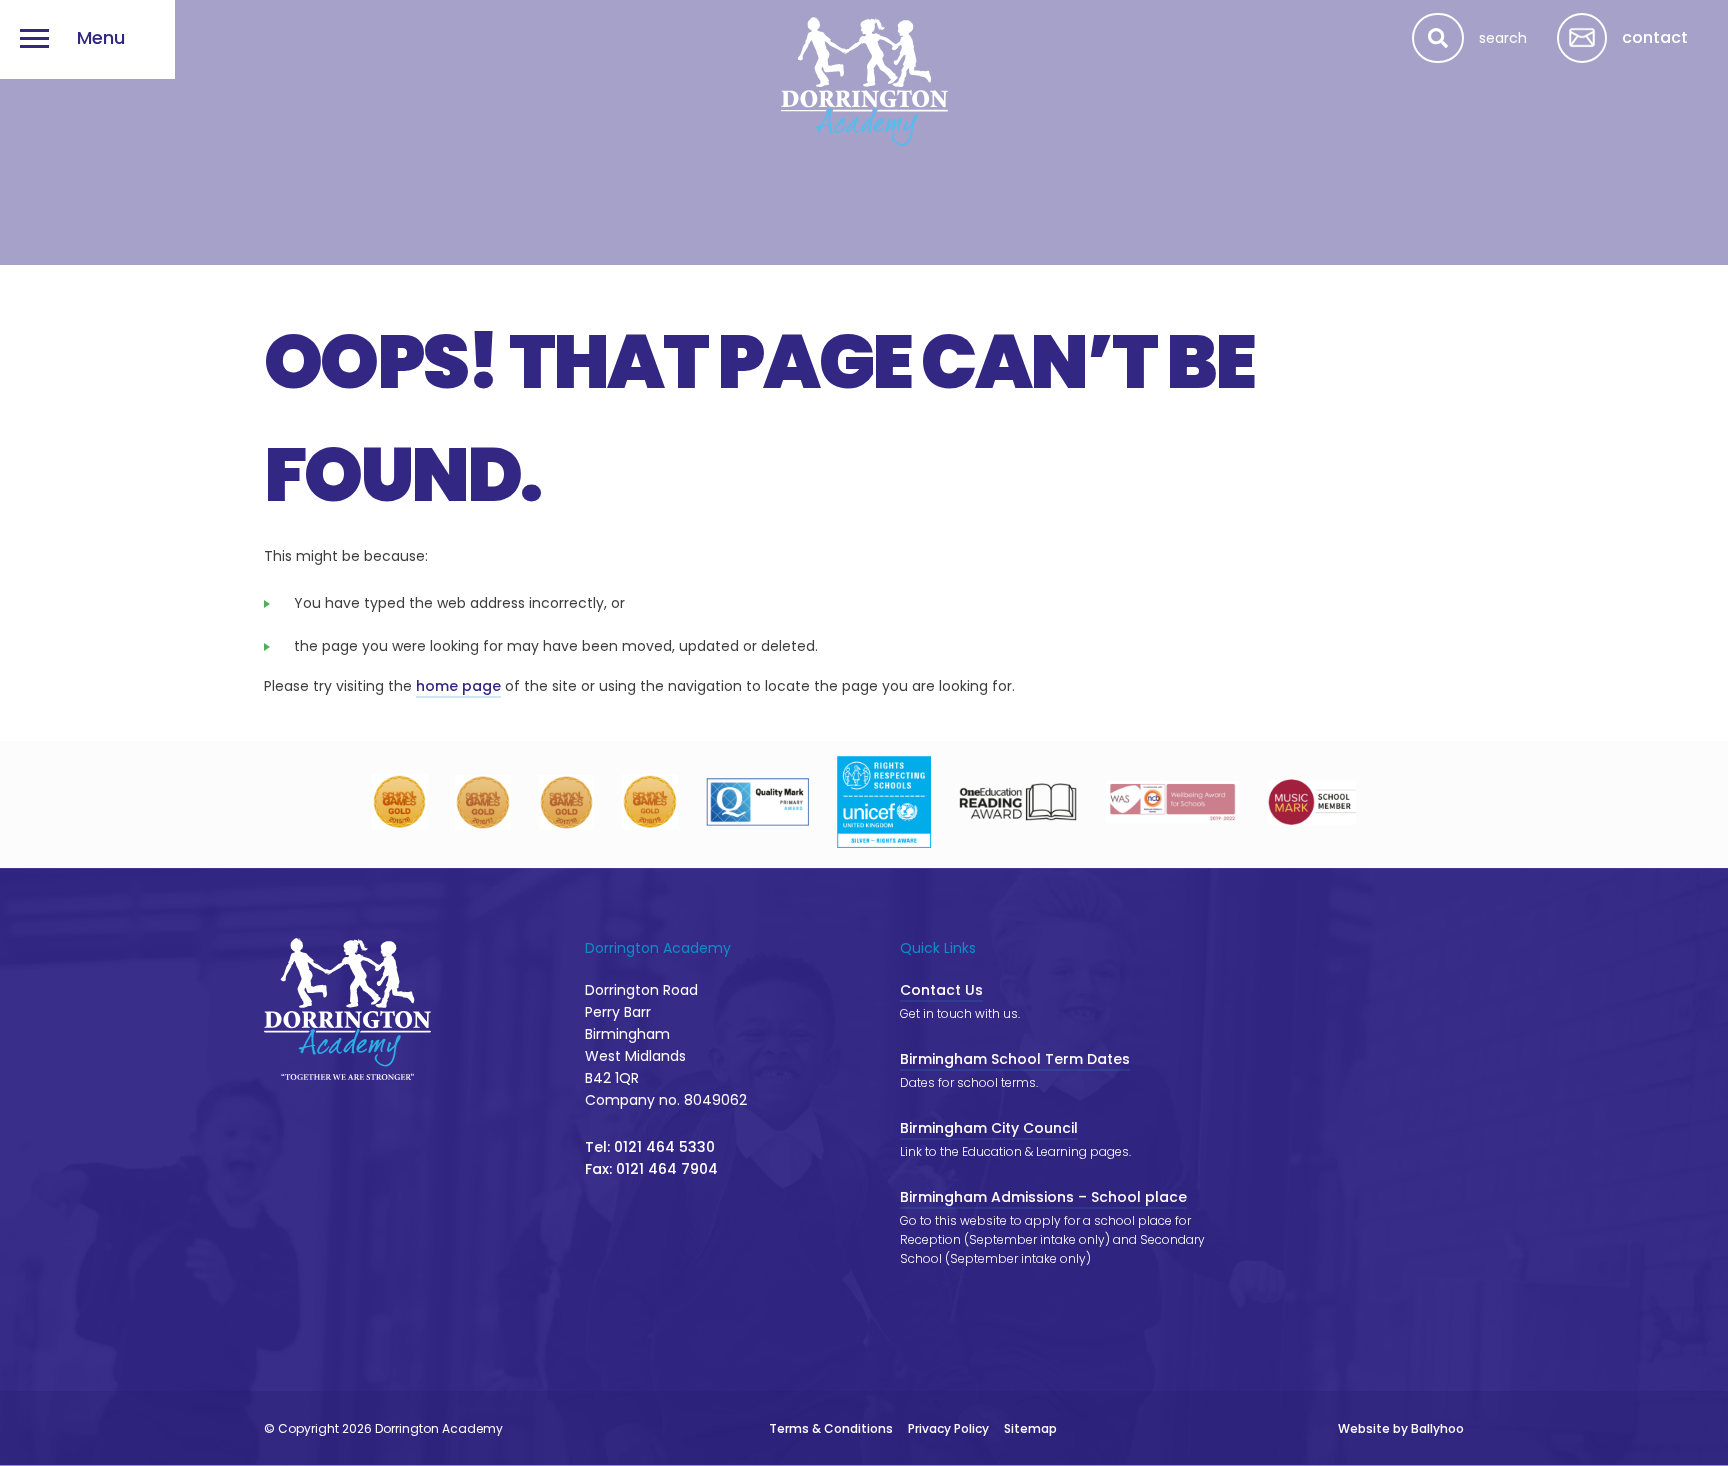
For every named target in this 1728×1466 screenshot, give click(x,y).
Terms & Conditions (831, 1428)
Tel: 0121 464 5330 (650, 1147)
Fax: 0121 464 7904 (651, 1169)
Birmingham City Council (989, 1128)
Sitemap (1030, 1428)
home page (458, 686)
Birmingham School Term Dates (1015, 1059)
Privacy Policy (948, 1428)
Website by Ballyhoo (1401, 1428)
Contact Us (941, 990)
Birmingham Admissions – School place (1043, 1197)
